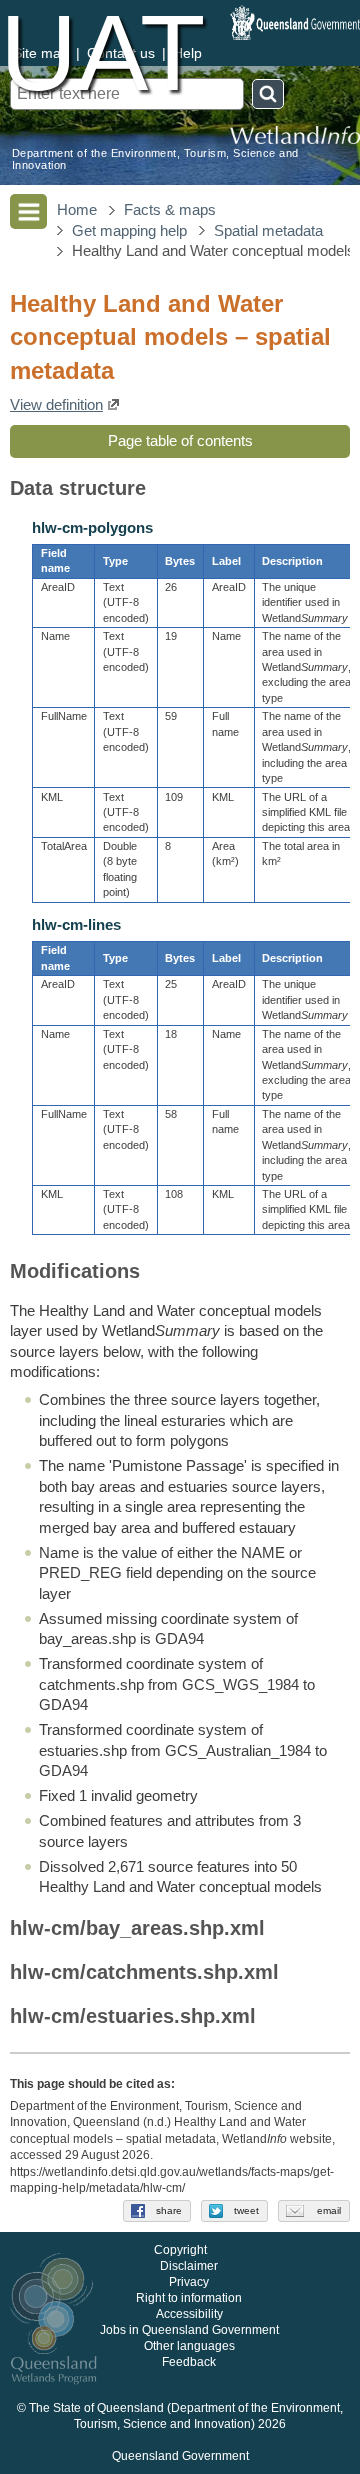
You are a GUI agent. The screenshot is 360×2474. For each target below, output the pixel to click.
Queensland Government (180, 2456)
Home (77, 210)
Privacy (189, 2282)
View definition (56, 405)
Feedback (189, 2362)
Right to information (189, 2298)
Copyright (180, 2250)
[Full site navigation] (28, 211)
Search (268, 94)
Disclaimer (189, 2266)
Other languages (189, 2346)
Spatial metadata (268, 231)
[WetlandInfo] (295, 136)
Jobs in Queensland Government (189, 2330)
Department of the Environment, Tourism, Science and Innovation (155, 159)
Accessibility (189, 2314)
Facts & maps (170, 210)
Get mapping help (129, 231)
